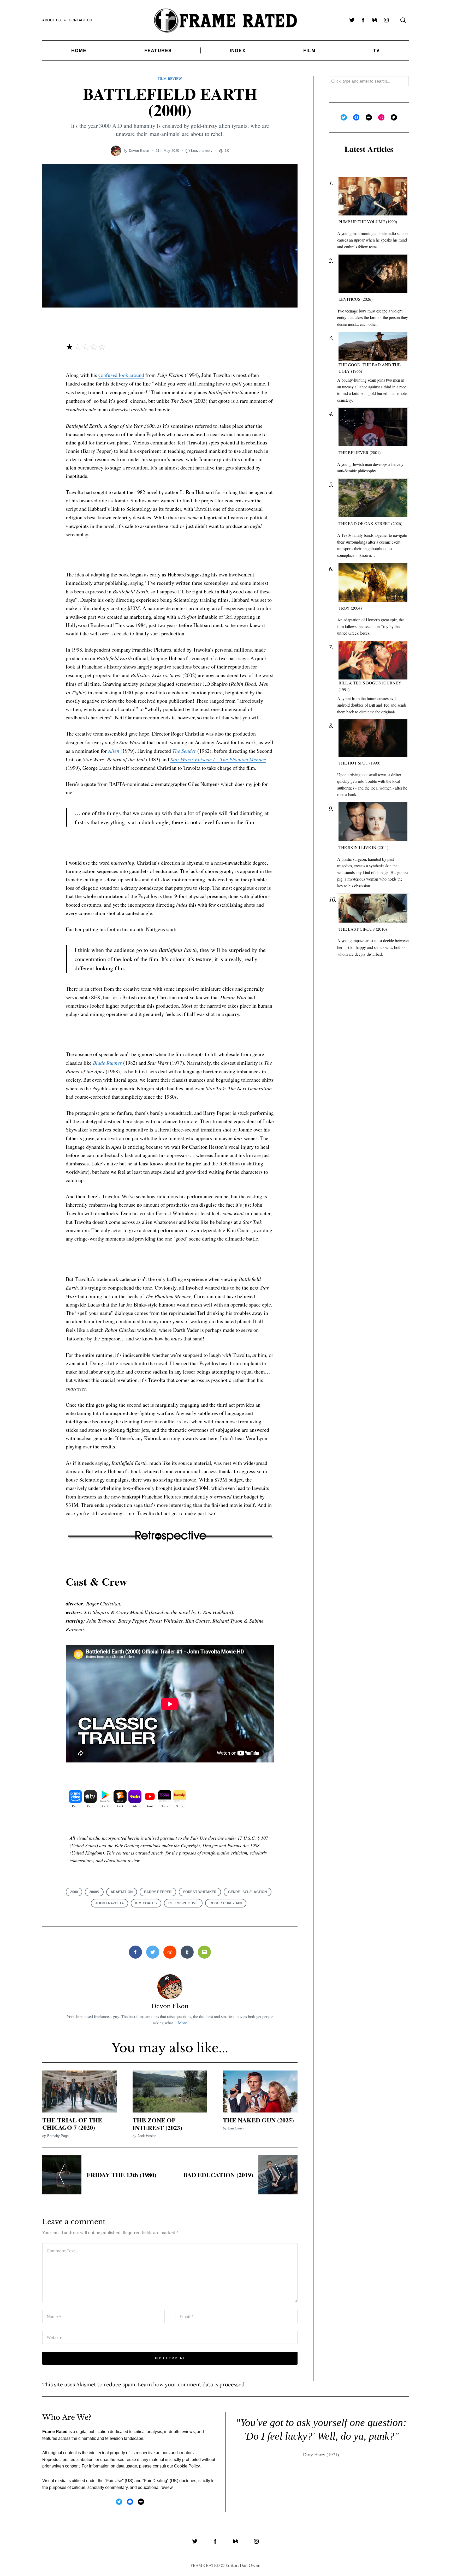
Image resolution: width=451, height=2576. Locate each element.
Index (238, 50)
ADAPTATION (122, 1892)
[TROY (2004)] (373, 583)
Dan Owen (236, 2128)
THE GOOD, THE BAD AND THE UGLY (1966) (370, 368)
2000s (94, 1892)
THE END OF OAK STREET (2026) (370, 523)
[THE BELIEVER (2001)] (373, 427)
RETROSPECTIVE (183, 1903)
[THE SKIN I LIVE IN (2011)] (373, 822)
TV (376, 50)
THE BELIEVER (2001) (360, 452)
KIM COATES (146, 1903)
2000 (74, 1892)
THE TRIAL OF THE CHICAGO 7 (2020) (72, 2124)
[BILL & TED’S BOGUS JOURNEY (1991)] (373, 660)
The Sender (184, 751)
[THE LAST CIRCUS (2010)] (373, 908)
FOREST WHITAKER (200, 1892)
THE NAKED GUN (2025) (258, 2120)
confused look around (121, 375)
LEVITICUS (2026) (355, 299)
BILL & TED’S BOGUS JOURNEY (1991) (370, 686)
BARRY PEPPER (158, 1892)
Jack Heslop (147, 2136)
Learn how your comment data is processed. (192, 2384)
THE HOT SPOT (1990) (359, 763)
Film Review (170, 79)
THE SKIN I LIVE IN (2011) (363, 847)
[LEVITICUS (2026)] (373, 274)
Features (158, 50)
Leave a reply (202, 151)
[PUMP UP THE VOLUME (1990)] (373, 196)
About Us (52, 20)
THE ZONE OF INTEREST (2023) (157, 2124)
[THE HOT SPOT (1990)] (373, 738)
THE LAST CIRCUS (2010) (363, 929)
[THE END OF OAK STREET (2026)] (373, 498)
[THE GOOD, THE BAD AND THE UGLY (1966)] (373, 347)
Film (309, 50)
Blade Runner (107, 1063)
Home (79, 50)
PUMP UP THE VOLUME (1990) (368, 222)
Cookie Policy (187, 2466)
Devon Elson (139, 151)
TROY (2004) (350, 608)
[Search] (403, 20)
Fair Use (114, 2481)
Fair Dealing (156, 2481)
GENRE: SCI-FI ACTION (248, 1892)
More (182, 2023)
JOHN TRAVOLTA (109, 1903)
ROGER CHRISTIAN (226, 1903)
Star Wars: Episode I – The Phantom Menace (218, 759)
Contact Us (81, 20)
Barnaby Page (58, 2136)
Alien (114, 751)
